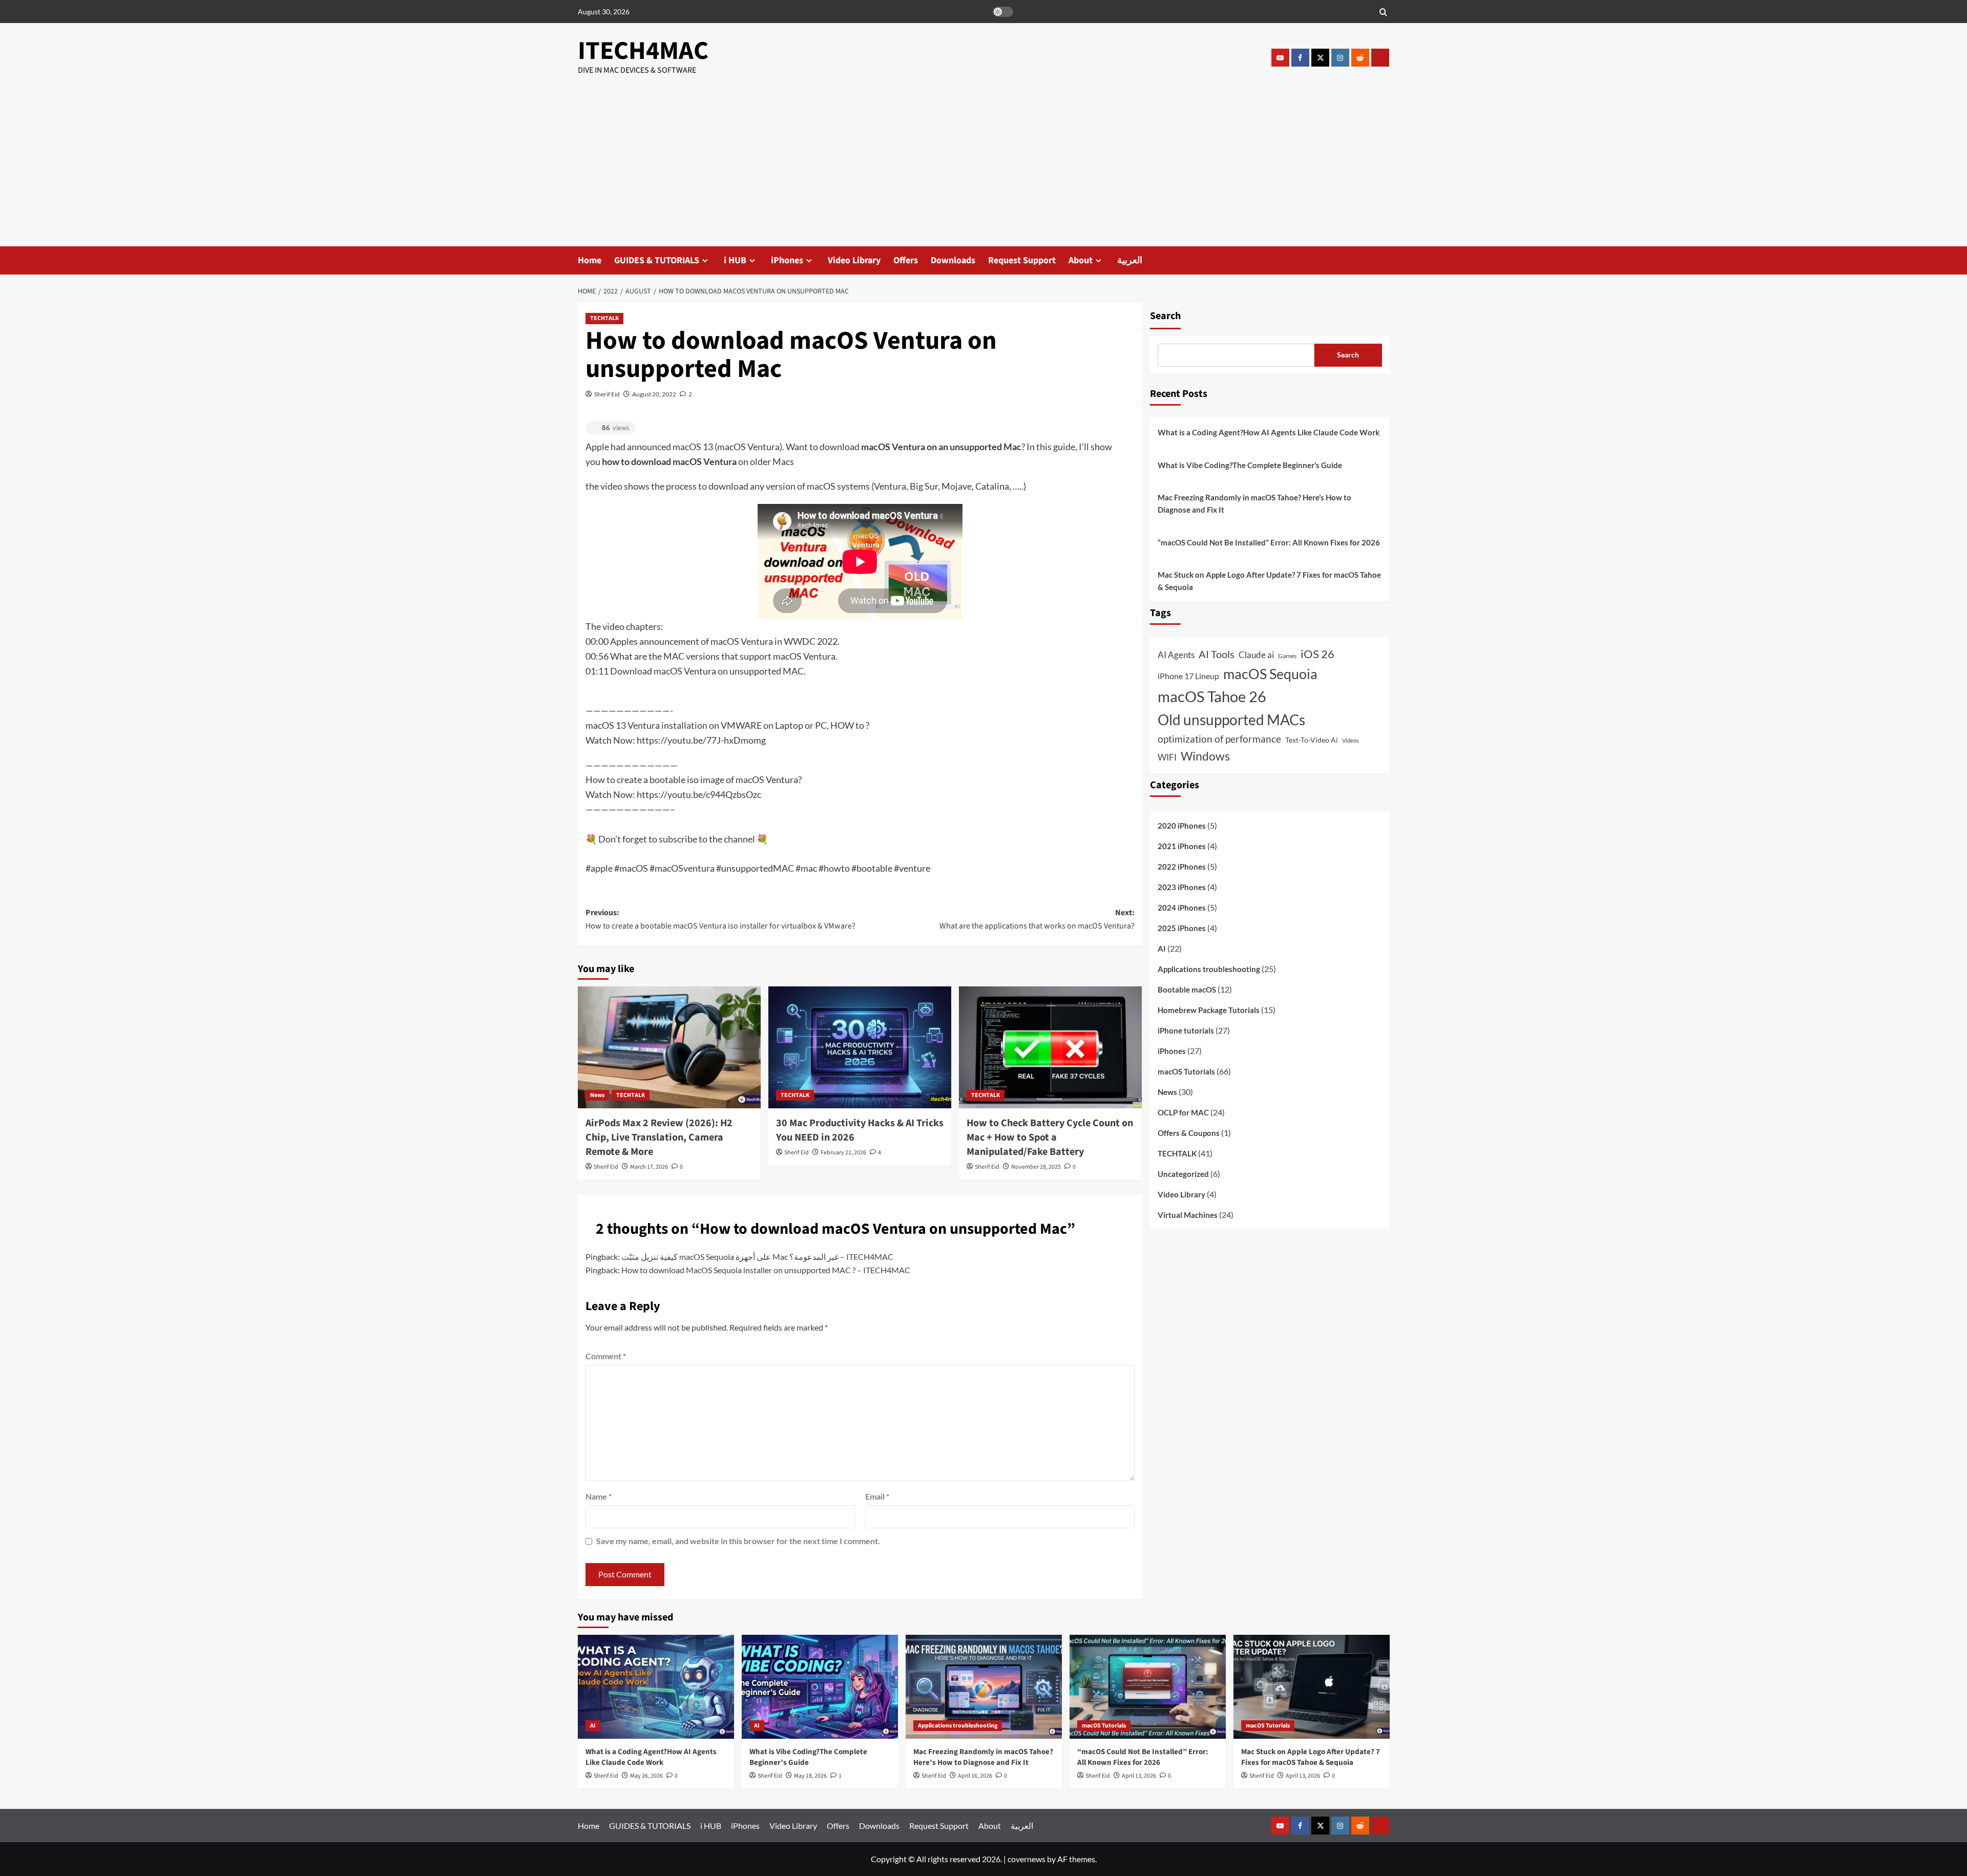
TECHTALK (604, 318)
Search (1165, 316)
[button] (1383, 12)
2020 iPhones (1182, 826)
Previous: (720, 919)
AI (1162, 949)
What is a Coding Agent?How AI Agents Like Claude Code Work (1269, 432)
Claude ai (1256, 655)
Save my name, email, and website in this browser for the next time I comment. (738, 1541)
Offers (906, 260)
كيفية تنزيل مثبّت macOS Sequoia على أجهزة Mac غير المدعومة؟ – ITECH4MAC (757, 1257)
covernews (1027, 1859)
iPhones (787, 260)
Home (590, 260)
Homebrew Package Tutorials (1209, 1010)
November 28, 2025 (1036, 1167)
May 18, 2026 (810, 1776)
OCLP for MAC (1183, 1113)
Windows (1205, 756)
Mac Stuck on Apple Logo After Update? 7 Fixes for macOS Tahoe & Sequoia (1269, 581)
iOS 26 (1317, 654)
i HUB (735, 260)
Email (877, 1496)
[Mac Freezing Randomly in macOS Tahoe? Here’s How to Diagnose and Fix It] (984, 1687)
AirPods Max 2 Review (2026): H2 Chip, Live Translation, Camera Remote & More (659, 1137)
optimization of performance (1219, 739)
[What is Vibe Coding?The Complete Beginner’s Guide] (820, 1687)
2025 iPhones (1182, 929)
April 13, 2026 (1139, 1776)
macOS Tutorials (1186, 1072)
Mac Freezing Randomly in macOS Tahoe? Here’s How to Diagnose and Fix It (1254, 503)
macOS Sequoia (1270, 674)
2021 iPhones (1182, 847)
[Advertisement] (983, 170)
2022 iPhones (1182, 867)
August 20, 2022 (654, 394)
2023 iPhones (1182, 888)
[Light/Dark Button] (1003, 12)
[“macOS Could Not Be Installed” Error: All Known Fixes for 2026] (1148, 1687)
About (1081, 260)
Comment (606, 1356)
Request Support (1022, 260)
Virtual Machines (1188, 1215)
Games (1287, 656)
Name (599, 1496)
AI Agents (1176, 655)
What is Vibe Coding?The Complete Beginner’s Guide (1250, 465)
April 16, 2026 (975, 1776)
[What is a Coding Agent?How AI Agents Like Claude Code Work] (656, 1687)
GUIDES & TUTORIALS (657, 260)
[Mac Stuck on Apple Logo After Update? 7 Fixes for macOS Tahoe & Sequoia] (1312, 1687)
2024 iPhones (1182, 908)
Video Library (854, 260)
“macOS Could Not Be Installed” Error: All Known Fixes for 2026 (1269, 542)
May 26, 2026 (646, 1776)
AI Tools (1217, 654)
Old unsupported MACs (1231, 720)
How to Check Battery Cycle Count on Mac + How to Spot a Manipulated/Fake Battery (1050, 1137)
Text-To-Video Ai (1312, 740)
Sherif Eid (607, 394)
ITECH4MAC (643, 51)
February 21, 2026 (843, 1153)
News (597, 1095)
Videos (1351, 741)
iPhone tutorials (1186, 1031)
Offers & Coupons (1189, 1133)
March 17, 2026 (649, 1167)
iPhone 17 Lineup (1188, 676)
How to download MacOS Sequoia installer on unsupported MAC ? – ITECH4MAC (766, 1270)
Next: (1037, 919)
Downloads (953, 260)
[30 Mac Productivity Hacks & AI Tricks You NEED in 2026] (860, 1047)
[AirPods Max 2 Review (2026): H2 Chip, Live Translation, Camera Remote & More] (669, 1047)
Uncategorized (1183, 1174)
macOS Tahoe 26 (1212, 696)
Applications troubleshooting (1209, 969)
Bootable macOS (1187, 990)
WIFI (1167, 757)
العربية (1130, 260)
